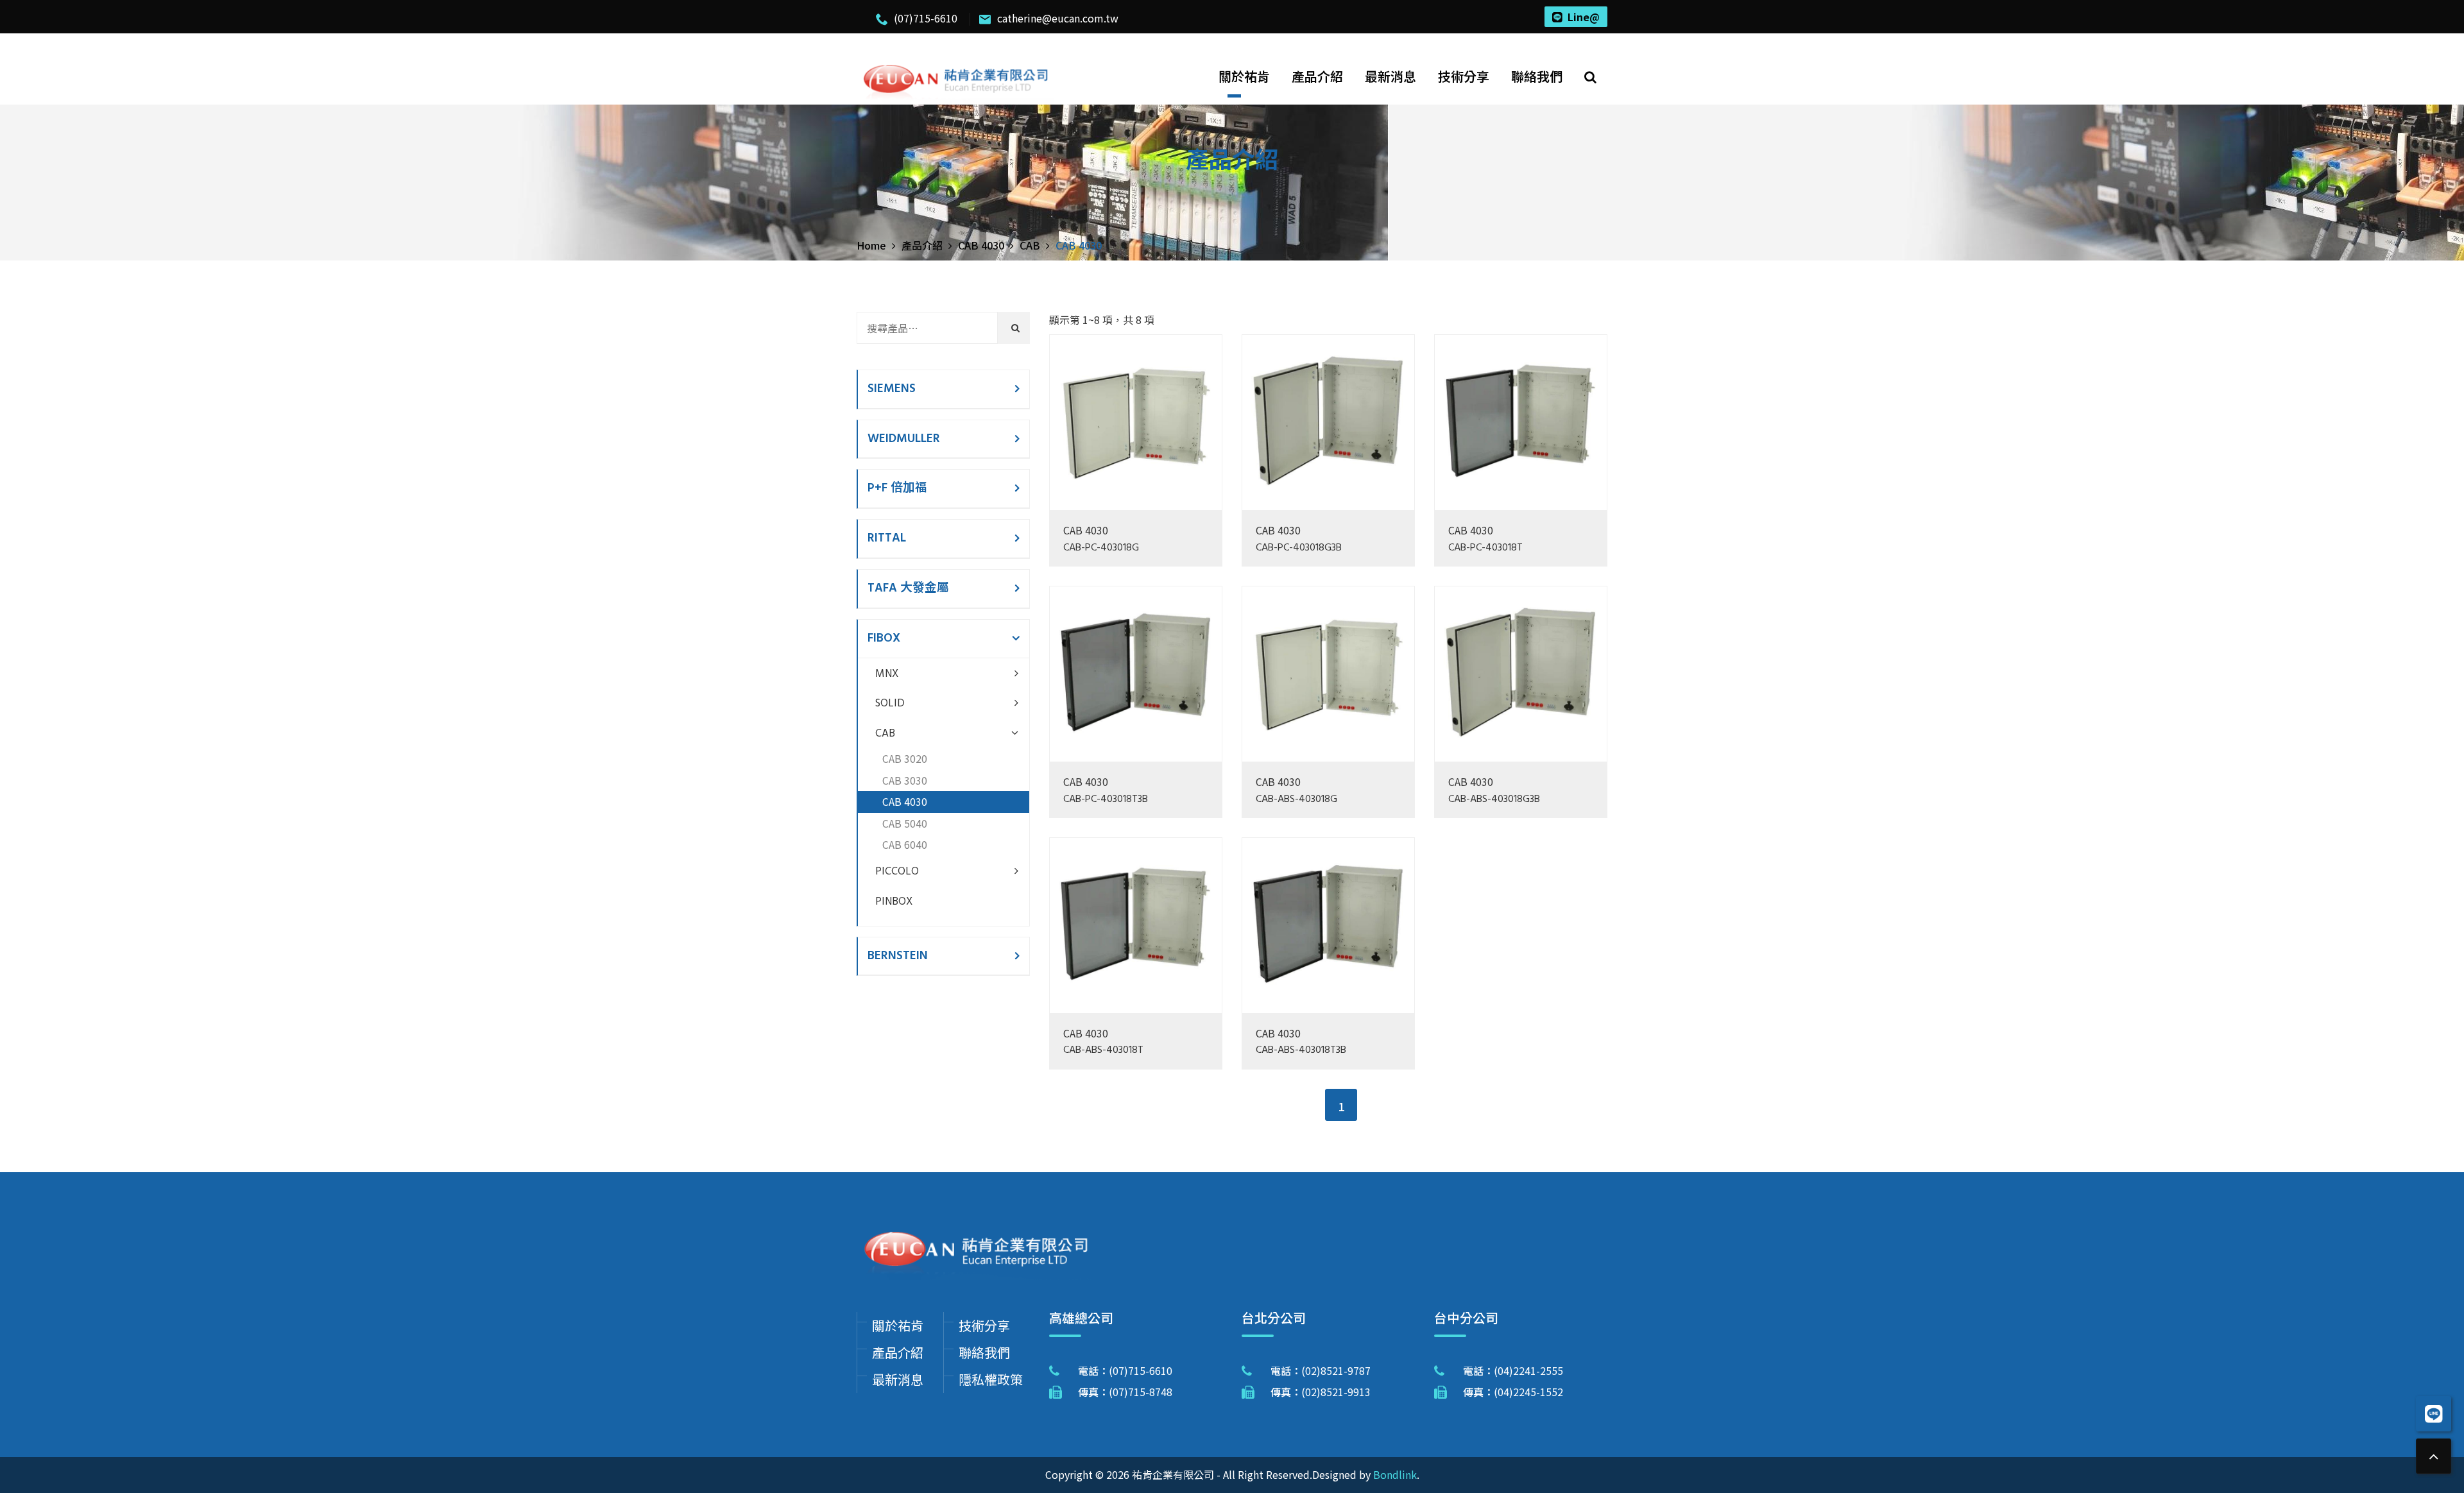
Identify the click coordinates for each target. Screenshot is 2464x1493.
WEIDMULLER (904, 439)
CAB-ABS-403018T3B (1301, 1051)
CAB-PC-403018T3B (1106, 800)
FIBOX (884, 638)
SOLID (890, 704)
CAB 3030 (905, 780)
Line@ (1584, 17)
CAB (885, 734)
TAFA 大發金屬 (908, 588)
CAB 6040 (905, 844)
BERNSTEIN (898, 956)
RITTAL (887, 538)
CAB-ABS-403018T (1103, 1051)
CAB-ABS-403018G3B (1494, 800)
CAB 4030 (1086, 530)
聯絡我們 (1537, 76)
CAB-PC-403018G (1101, 548)
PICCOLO (897, 872)
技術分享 (1464, 76)
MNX (887, 674)
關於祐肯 (1244, 76)
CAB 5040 (905, 823)
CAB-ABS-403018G (1296, 800)
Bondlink (1395, 1474)
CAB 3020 (905, 758)
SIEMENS (892, 389)
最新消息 (1390, 76)
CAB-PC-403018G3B (1299, 548)
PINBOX (894, 902)
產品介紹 (1317, 76)
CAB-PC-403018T (1485, 548)
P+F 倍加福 (897, 488)
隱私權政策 (991, 1379)
